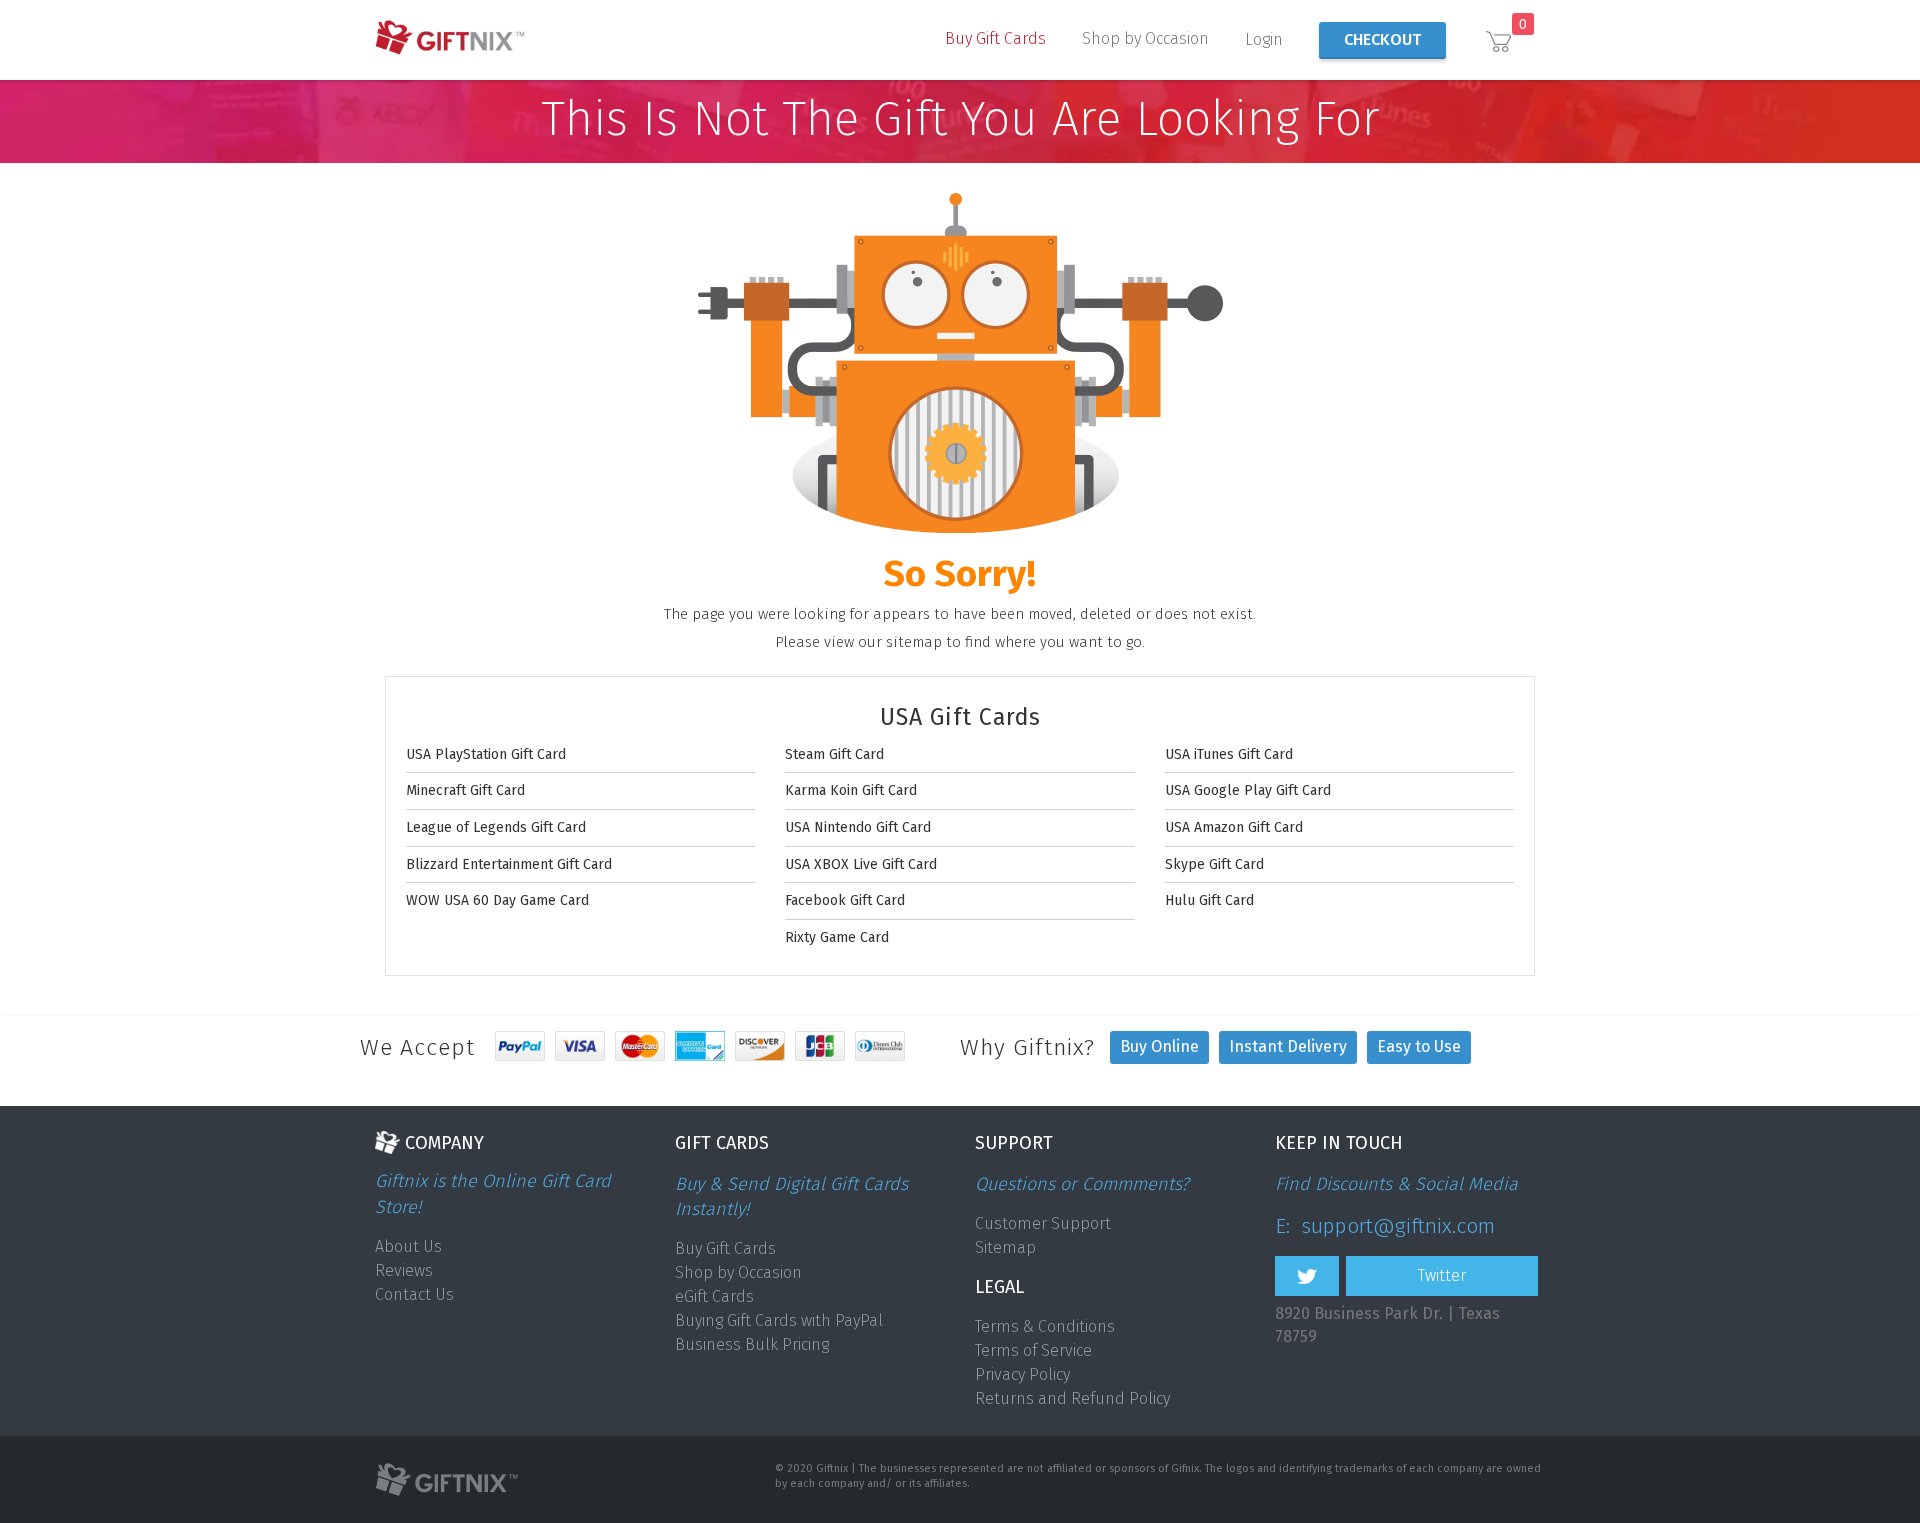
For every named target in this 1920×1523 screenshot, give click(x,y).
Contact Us (414, 1294)
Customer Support (1043, 1223)
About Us (408, 1246)
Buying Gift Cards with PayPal (779, 1320)
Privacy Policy (1022, 1374)
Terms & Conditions (1045, 1326)
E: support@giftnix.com (1385, 1226)
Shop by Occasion (1145, 38)
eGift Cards (714, 1296)
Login (1264, 39)
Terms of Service (1033, 1350)
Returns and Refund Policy (1072, 1398)
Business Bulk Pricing (752, 1344)
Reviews (404, 1270)
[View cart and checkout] (1498, 43)
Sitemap (1005, 1247)
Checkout (1382, 39)
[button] (995, 46)
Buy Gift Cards (995, 38)
